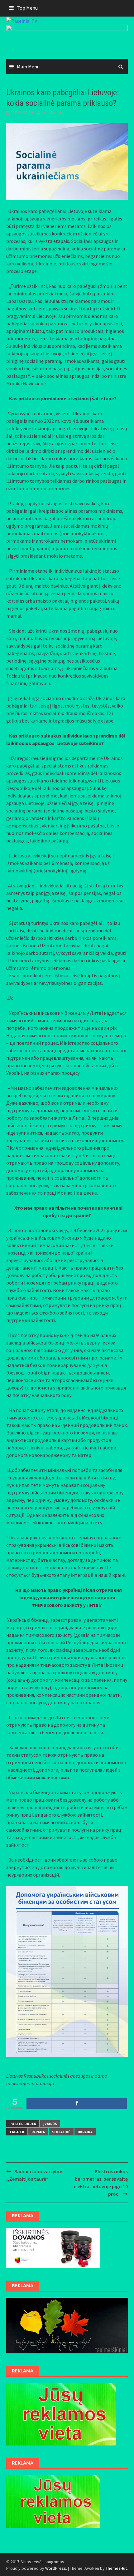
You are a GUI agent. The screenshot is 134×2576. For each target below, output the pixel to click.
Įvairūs (50, 2124)
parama (38, 2132)
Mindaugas (53, 112)
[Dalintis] (77, 2103)
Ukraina (85, 2132)
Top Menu (27, 8)
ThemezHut (116, 2568)
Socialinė (61, 2132)
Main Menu (28, 67)
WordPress (56, 2568)
